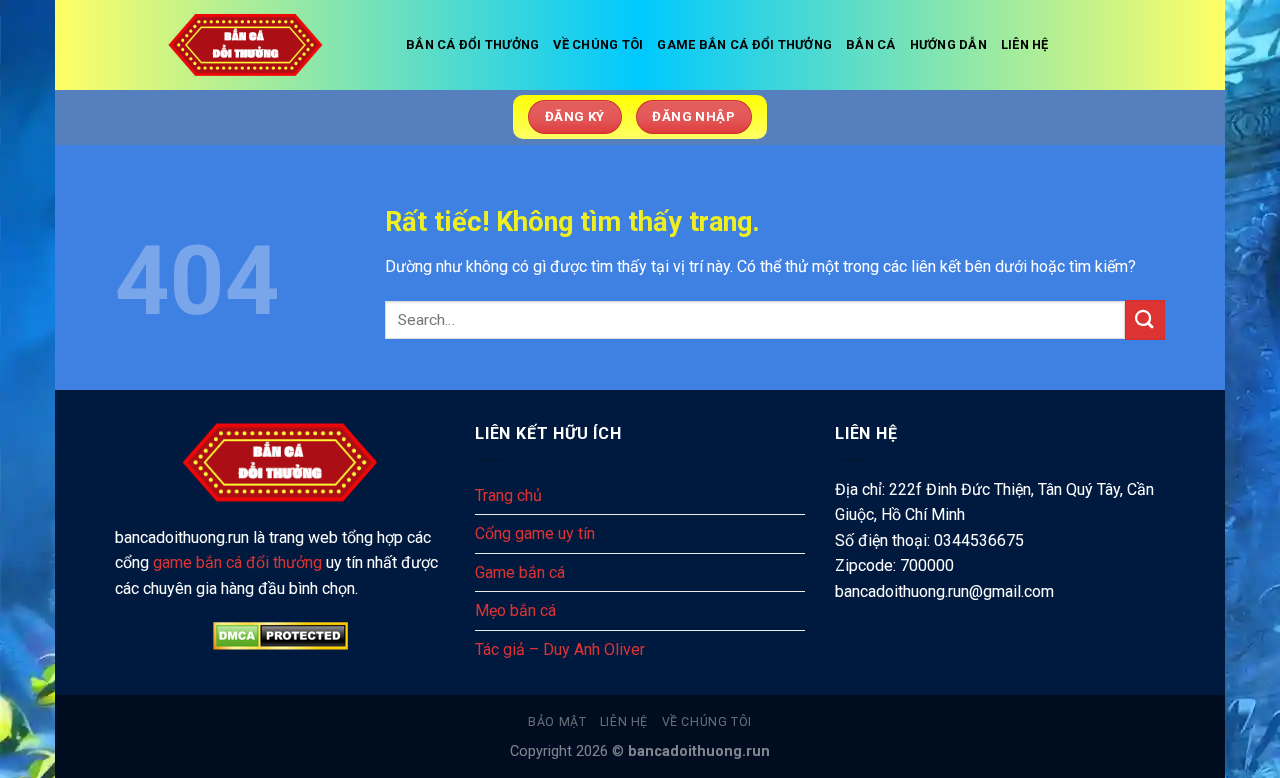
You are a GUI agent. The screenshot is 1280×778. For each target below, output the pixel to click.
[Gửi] (1145, 319)
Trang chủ (508, 495)
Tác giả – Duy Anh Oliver (560, 649)
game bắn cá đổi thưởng (237, 562)
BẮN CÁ (871, 44)
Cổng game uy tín (535, 533)
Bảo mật (557, 722)
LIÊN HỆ (1025, 44)
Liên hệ (624, 722)
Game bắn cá (520, 572)
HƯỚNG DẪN (948, 44)
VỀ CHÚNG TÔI (598, 44)
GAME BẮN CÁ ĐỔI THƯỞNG (744, 44)
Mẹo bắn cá (515, 610)
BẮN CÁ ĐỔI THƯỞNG (472, 44)
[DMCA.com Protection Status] (280, 636)
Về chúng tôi (707, 722)
